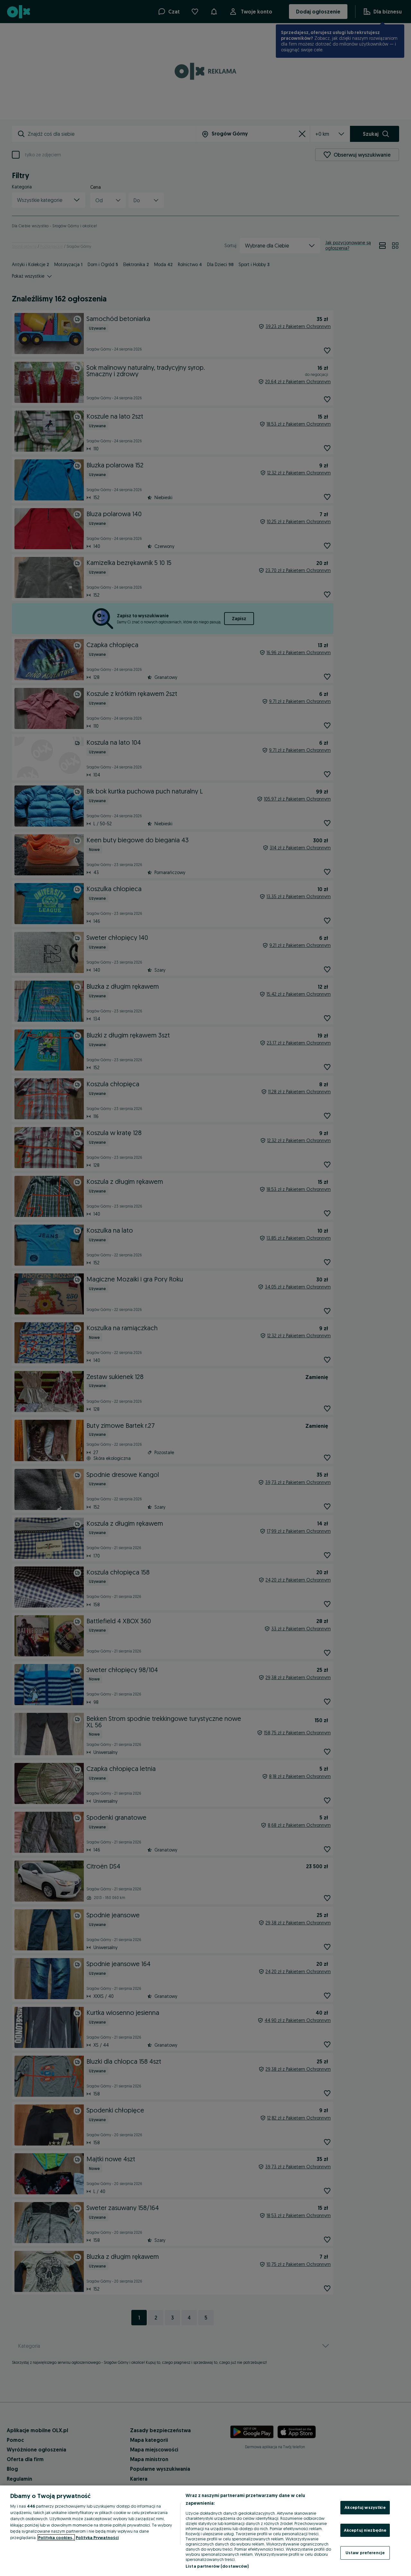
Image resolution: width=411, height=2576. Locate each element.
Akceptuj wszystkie (365, 2507)
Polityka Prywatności (97, 2537)
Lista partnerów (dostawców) (217, 2566)
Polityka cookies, (56, 2537)
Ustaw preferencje (365, 2553)
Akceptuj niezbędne (365, 2530)
